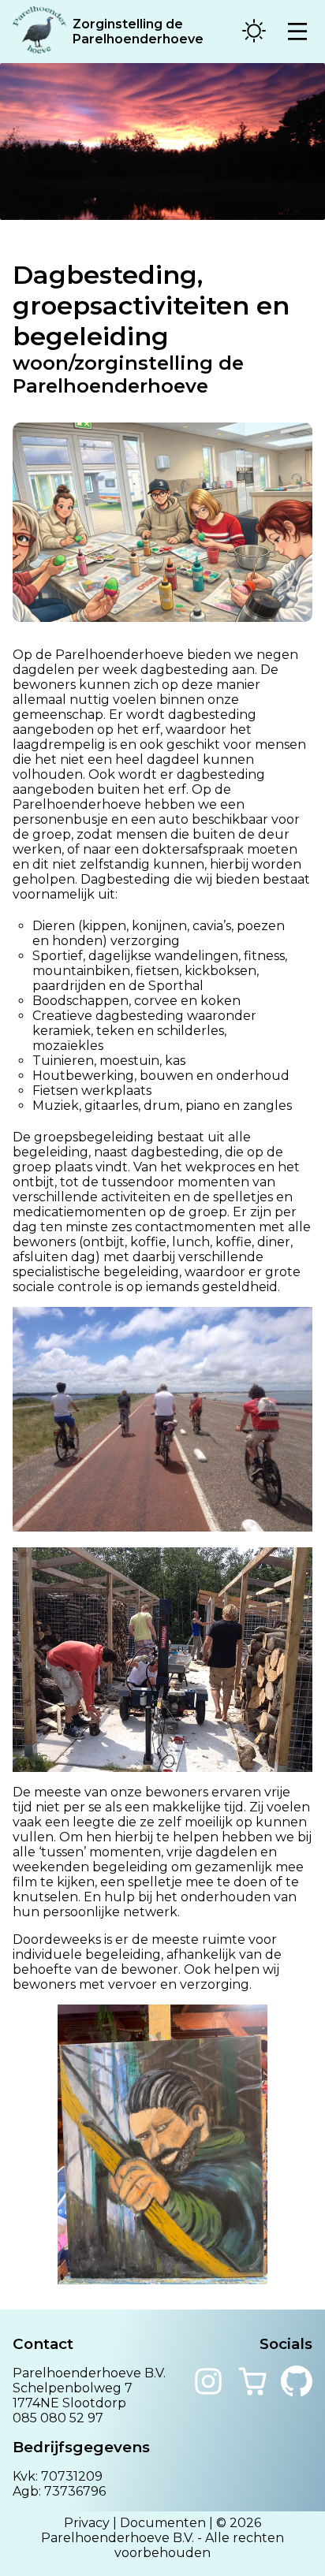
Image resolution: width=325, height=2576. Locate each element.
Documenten (163, 2523)
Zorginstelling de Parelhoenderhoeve (138, 32)
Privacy (87, 2523)
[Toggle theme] (254, 32)
